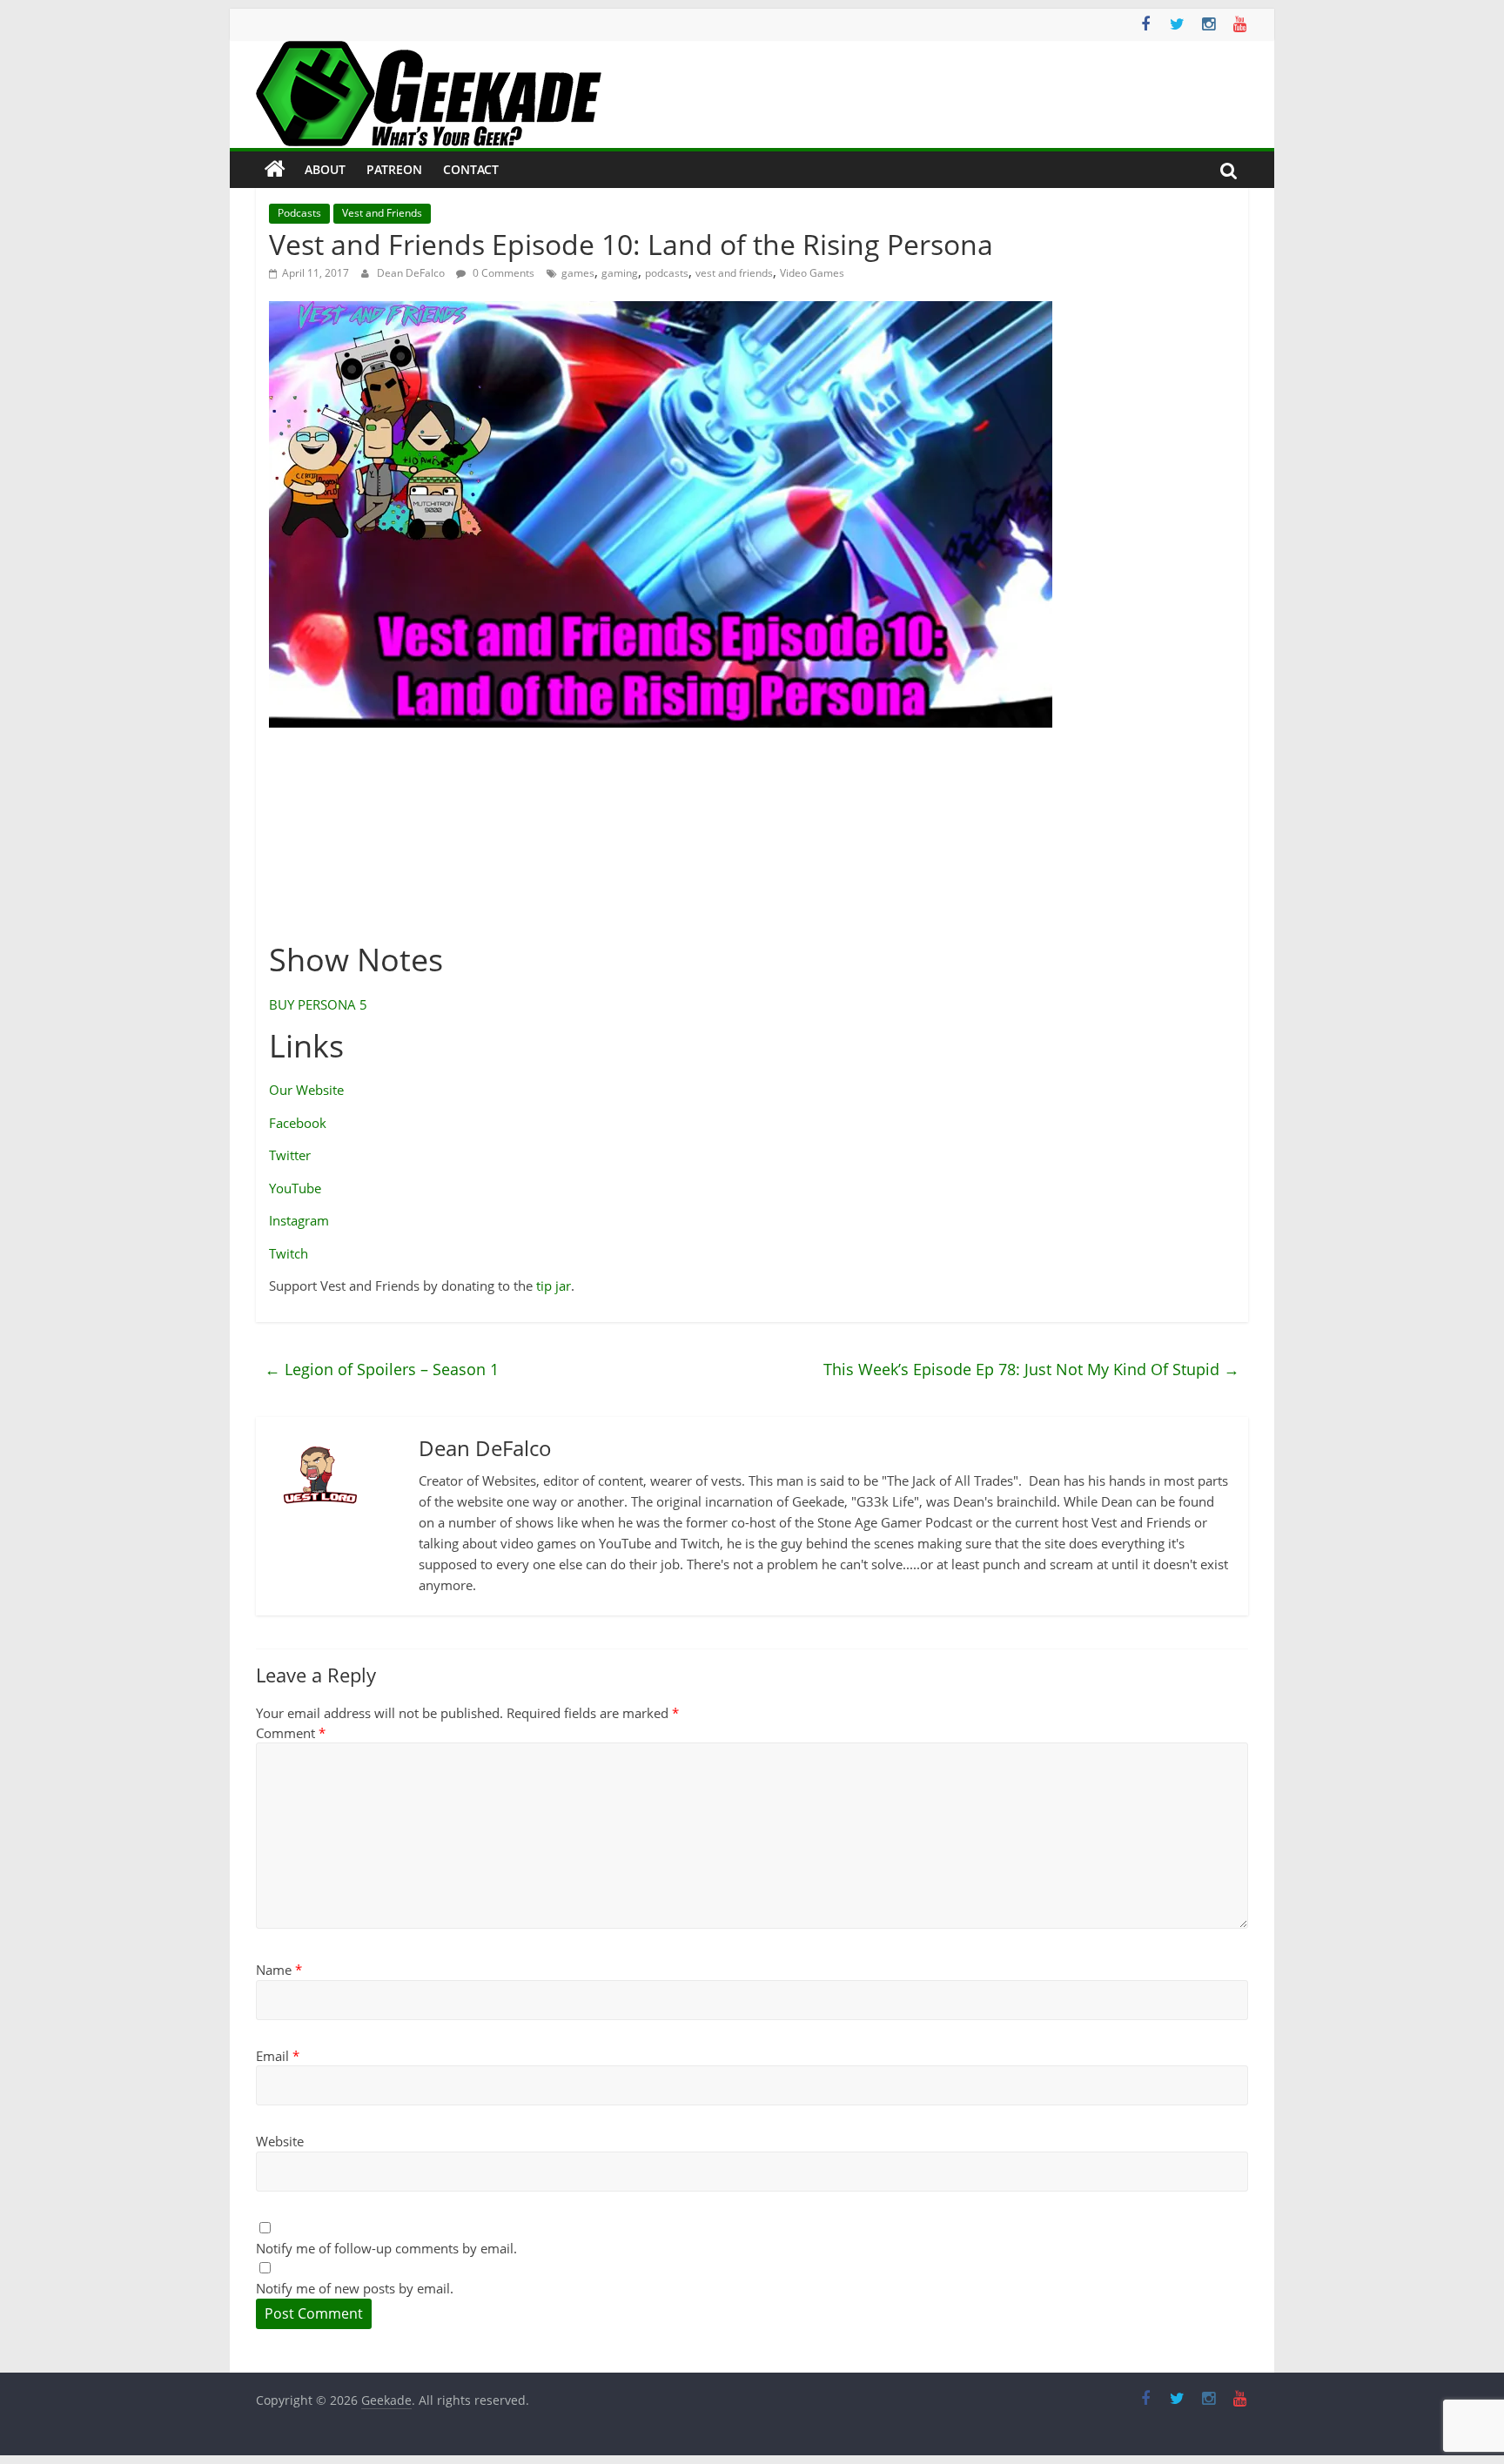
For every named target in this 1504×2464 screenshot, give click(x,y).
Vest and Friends (382, 213)
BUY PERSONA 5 (318, 1004)
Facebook (298, 1123)
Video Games (812, 273)
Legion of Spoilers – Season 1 (382, 1369)
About (325, 169)
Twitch (289, 1253)
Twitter (290, 1155)
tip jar (554, 1286)
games (578, 273)
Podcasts (299, 213)
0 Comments (502, 273)
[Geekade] (275, 170)
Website (280, 2141)
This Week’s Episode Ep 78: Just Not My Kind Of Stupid (1031, 1369)
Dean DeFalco (412, 273)
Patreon (394, 169)
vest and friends (734, 273)
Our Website (306, 1090)
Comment (291, 1733)
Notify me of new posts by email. (355, 2288)
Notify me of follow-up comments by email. (386, 2248)
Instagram (299, 1220)
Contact (471, 169)
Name (279, 1970)
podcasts (667, 273)
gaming (620, 273)
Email (278, 2056)
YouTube (295, 1188)
